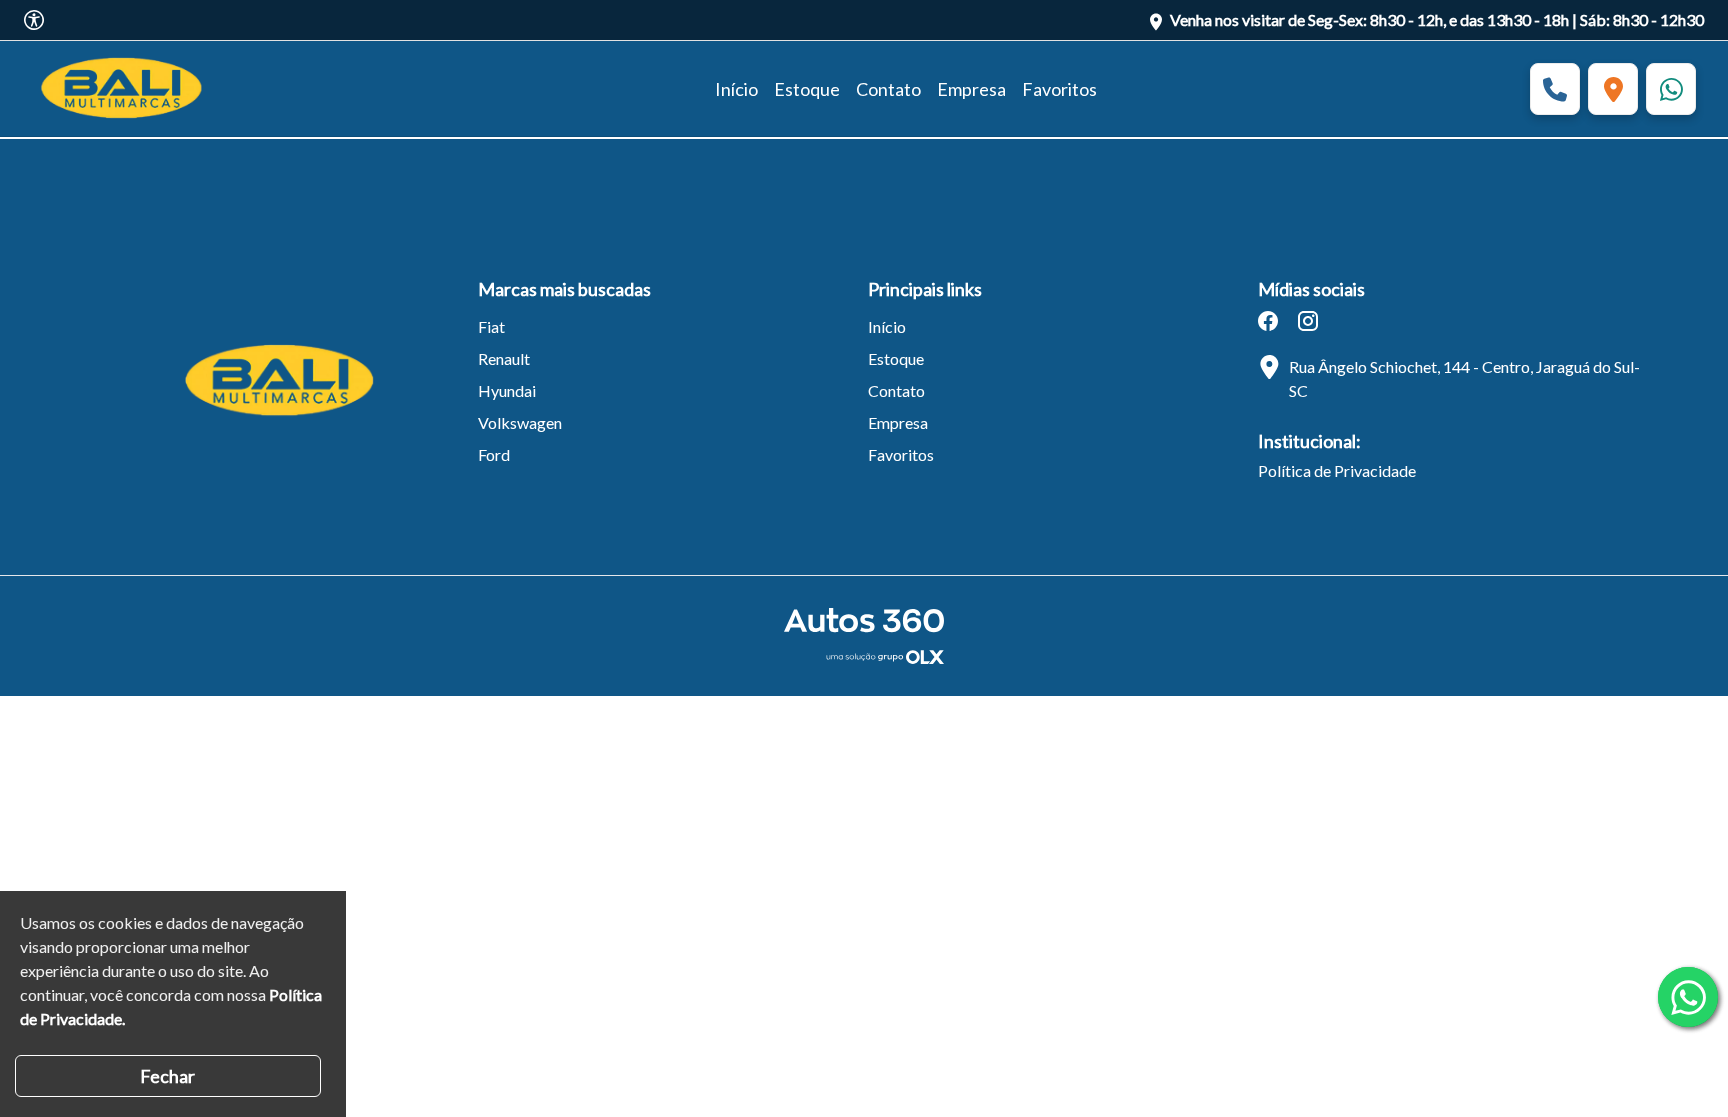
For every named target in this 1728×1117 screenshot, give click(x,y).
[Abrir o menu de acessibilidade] (34, 20)
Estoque (807, 89)
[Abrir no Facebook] (1268, 321)
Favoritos (1059, 89)
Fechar (167, 1076)
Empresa (971, 89)
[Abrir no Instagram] (1308, 321)
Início (736, 89)
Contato (888, 89)
